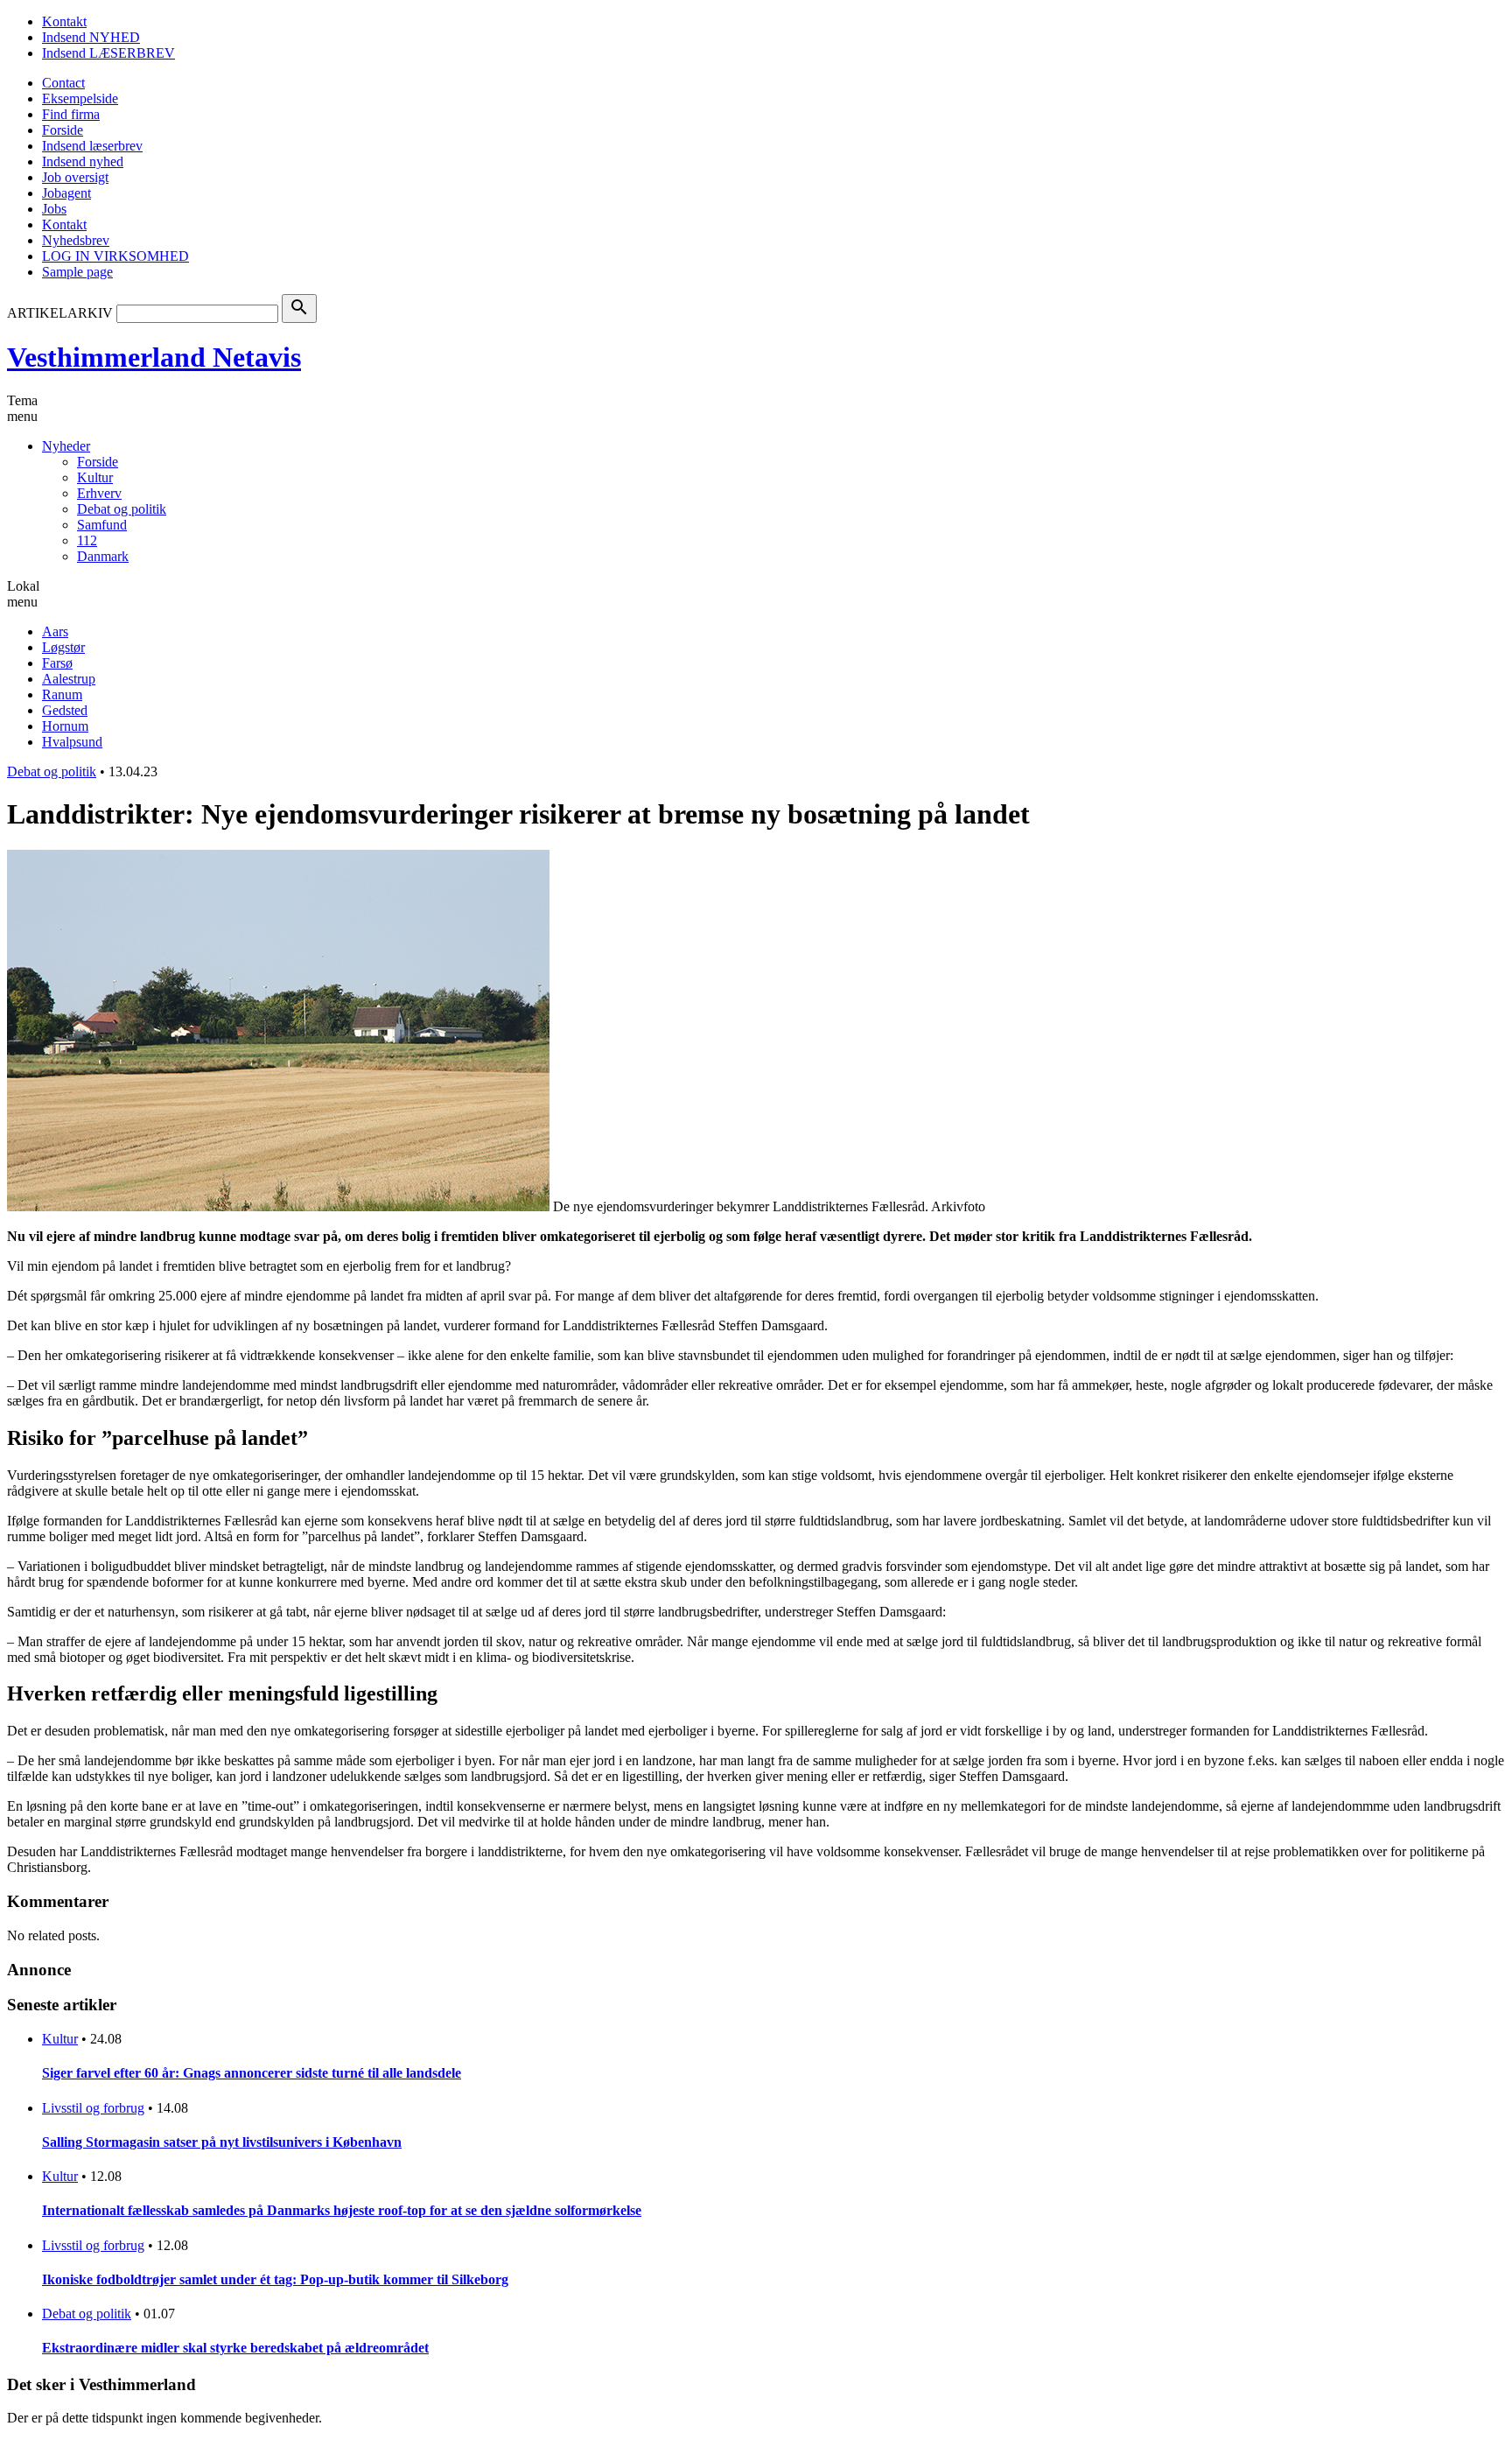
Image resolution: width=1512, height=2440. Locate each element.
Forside (63, 130)
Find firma (71, 114)
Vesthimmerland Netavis (154, 357)
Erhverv (99, 493)
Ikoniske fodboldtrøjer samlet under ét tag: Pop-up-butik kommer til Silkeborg (275, 2279)
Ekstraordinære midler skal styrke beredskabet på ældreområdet (235, 2348)
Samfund (102, 525)
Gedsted (65, 710)
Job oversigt (75, 177)
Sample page (77, 272)
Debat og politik (122, 509)
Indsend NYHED (91, 37)
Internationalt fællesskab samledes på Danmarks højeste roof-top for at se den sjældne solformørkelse (342, 2210)
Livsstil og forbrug (93, 2108)
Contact (63, 83)
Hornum (65, 726)
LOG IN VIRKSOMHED (115, 256)
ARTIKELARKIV (60, 313)
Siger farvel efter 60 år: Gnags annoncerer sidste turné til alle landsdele (252, 2073)
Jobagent (66, 193)
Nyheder (66, 446)
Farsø (57, 663)
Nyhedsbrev (76, 240)
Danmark (103, 556)
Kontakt (64, 21)
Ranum (62, 694)
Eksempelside (80, 98)
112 (87, 540)
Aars (55, 631)
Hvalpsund (72, 742)
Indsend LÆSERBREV (108, 53)
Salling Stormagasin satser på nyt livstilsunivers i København (222, 2142)
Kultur (95, 477)
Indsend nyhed (83, 161)
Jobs (54, 209)
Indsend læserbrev (92, 146)
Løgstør (63, 647)
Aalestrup (69, 679)
